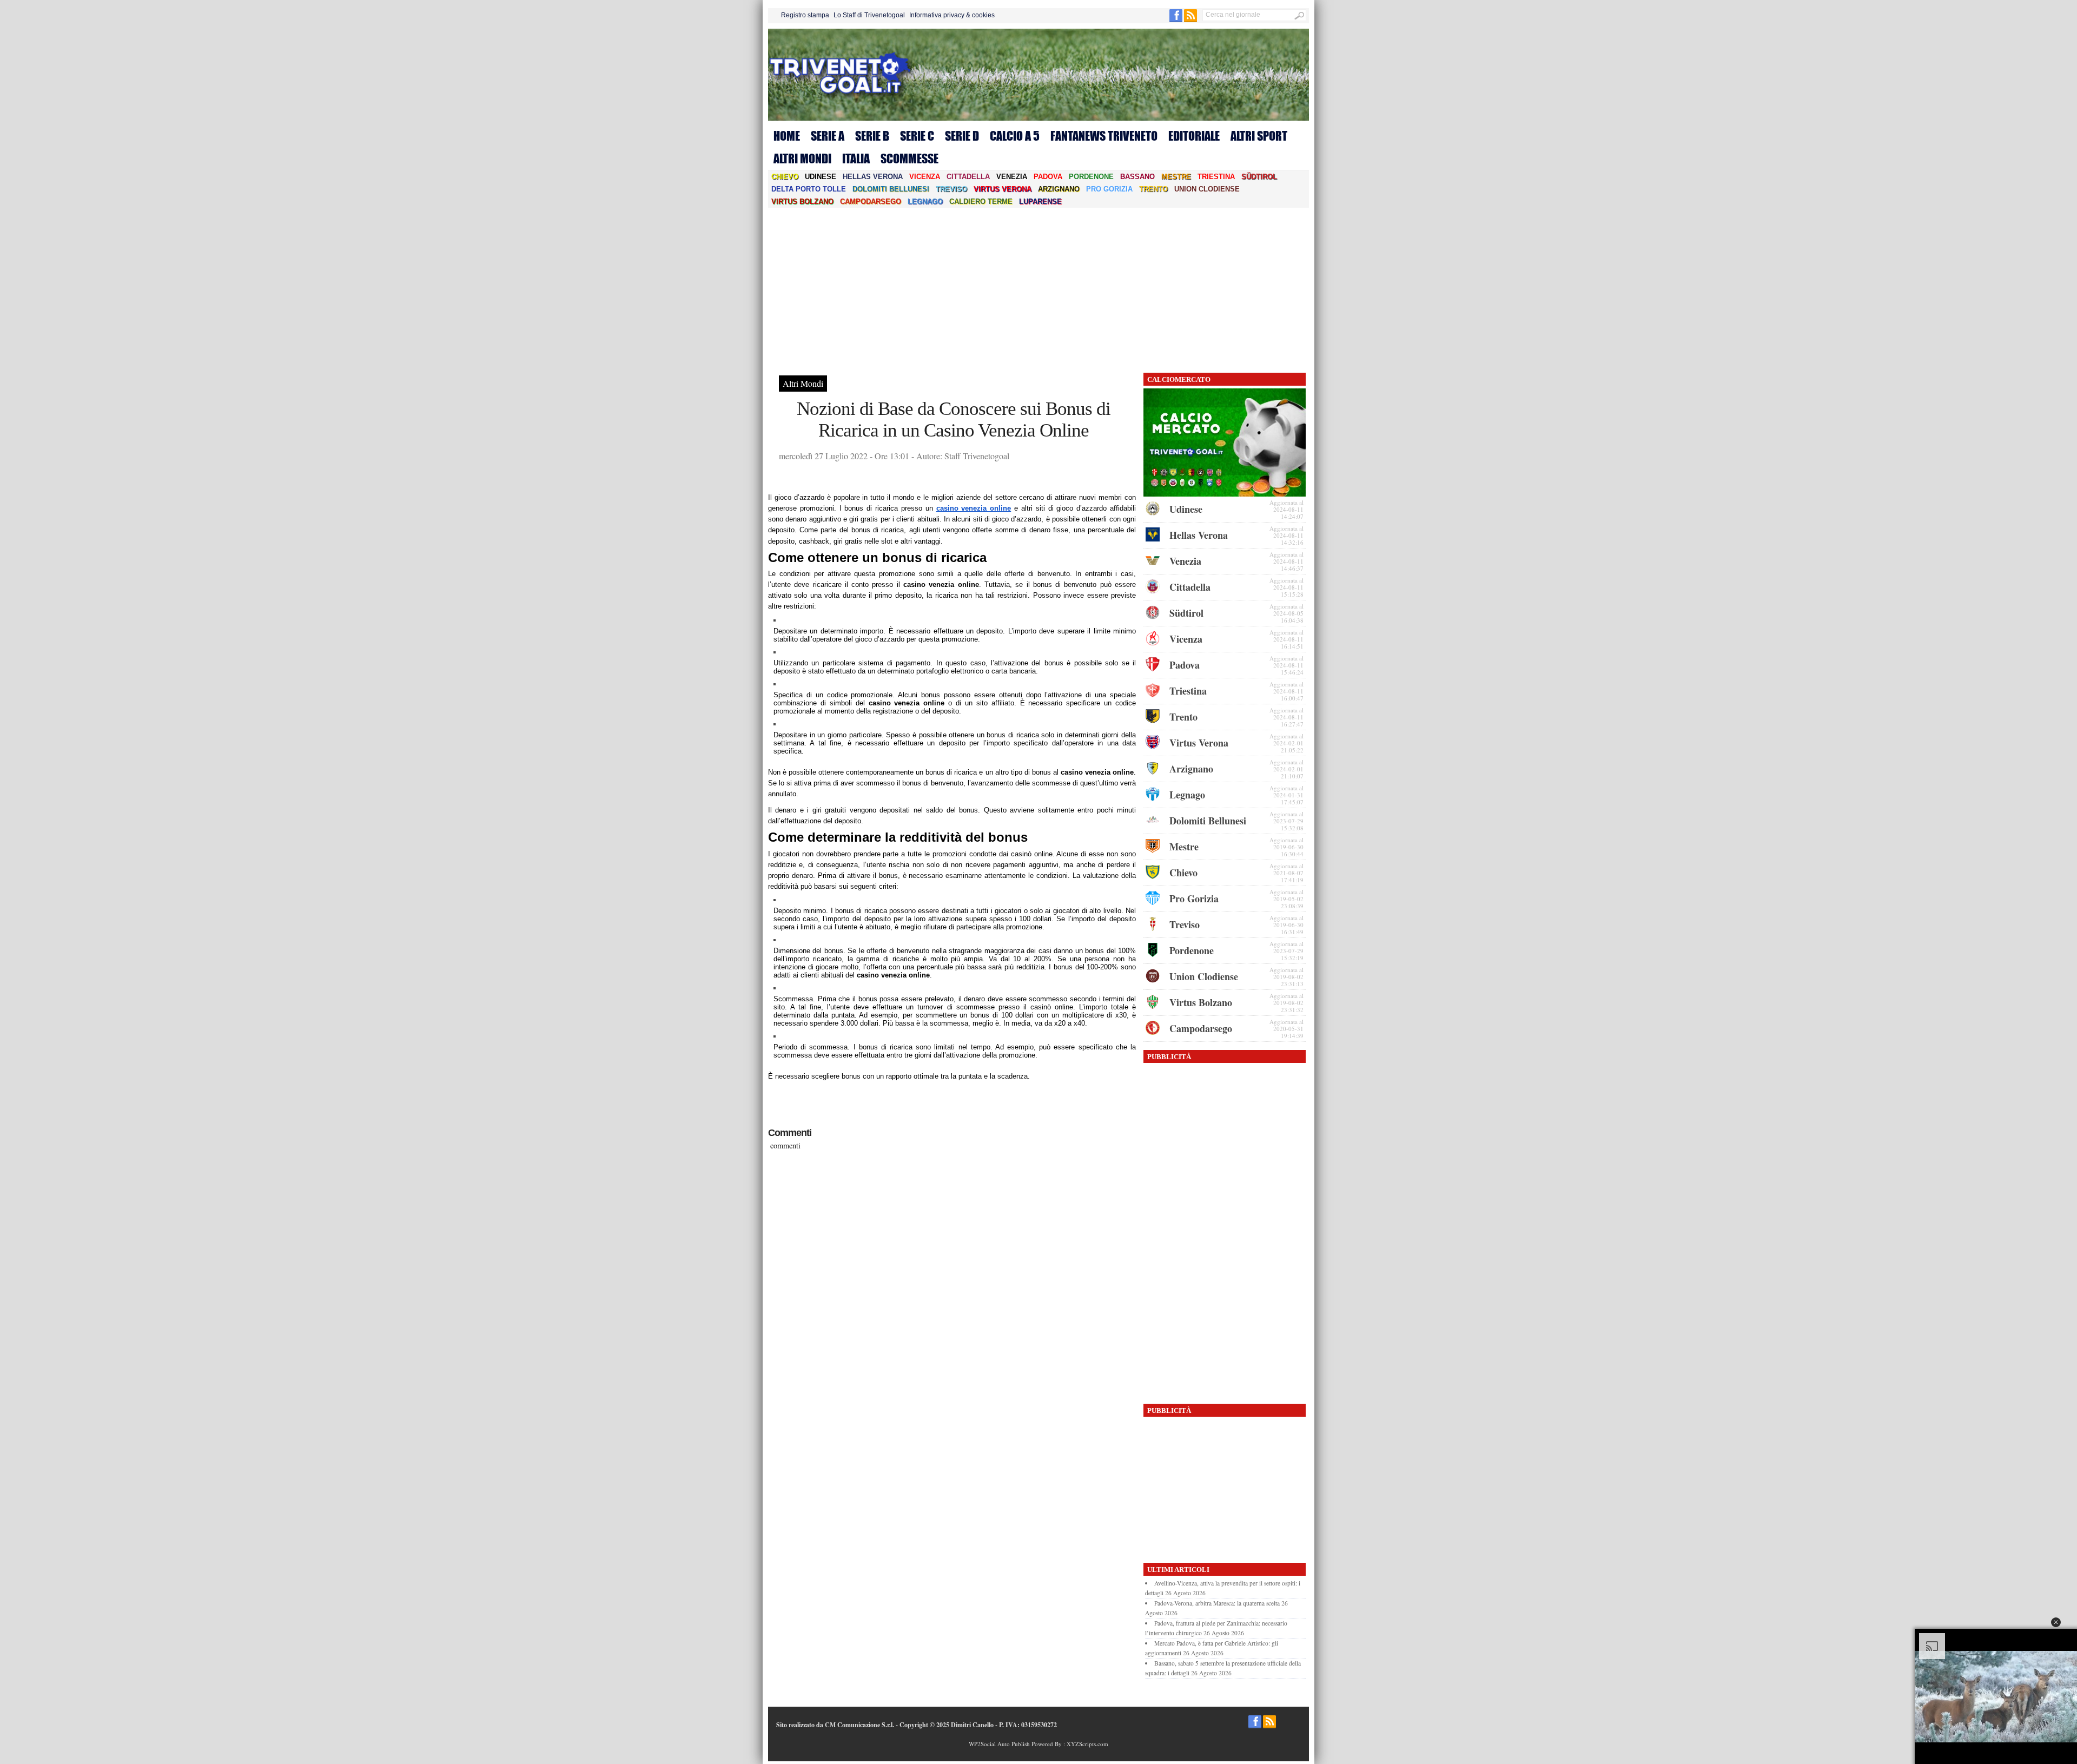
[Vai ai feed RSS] (1190, 20)
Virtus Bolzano (802, 201)
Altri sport (1259, 136)
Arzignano (1059, 189)
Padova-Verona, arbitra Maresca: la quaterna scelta (1217, 1603)
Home (787, 136)
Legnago (925, 201)
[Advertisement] (1038, 289)
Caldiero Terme (981, 201)
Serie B (872, 136)
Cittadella (968, 177)
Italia (856, 158)
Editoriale (1194, 136)
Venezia (1012, 177)
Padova (1048, 177)
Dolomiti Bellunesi (891, 189)
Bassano (1137, 177)
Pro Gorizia (1109, 189)
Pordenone (1091, 177)
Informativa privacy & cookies (952, 15)
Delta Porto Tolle (809, 189)
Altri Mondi (802, 158)
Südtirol (1259, 177)
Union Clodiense (1207, 189)
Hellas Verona (873, 177)
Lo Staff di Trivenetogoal (869, 15)
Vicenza (925, 177)
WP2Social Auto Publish (999, 1744)
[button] (2056, 1622)
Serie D (962, 136)
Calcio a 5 (1015, 136)
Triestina (1216, 177)
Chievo (785, 177)
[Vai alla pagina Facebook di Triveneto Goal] (1177, 20)
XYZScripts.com (1087, 1744)
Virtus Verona (1003, 189)
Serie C (917, 136)
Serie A (828, 136)
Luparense (1040, 201)
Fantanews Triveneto (1104, 136)
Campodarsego (871, 201)
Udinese (821, 177)
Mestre (1176, 177)
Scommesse (909, 158)
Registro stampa (805, 15)
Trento (1153, 189)
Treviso (951, 189)
